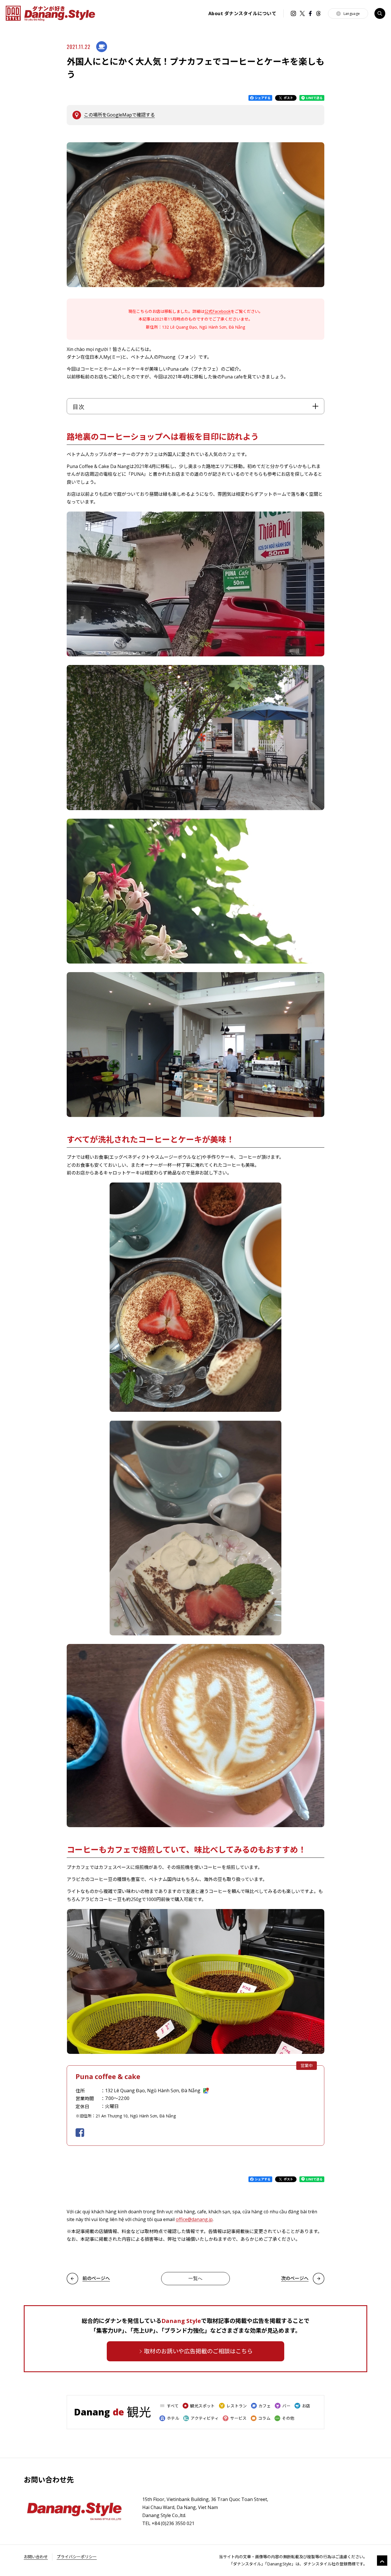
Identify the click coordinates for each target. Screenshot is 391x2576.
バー (286, 2406)
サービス (238, 2418)
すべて (173, 2406)
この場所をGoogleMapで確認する (119, 115)
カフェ (265, 2406)
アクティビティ (205, 2418)
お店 (306, 2406)
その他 (288, 2418)
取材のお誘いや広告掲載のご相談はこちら (198, 2351)
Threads (318, 13)
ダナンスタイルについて (242, 13)
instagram (293, 13)
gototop (382, 2561)
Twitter (302, 13)
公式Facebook (218, 311)
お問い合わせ (36, 2557)
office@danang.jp (194, 2219)
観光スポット (203, 2406)
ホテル (173, 2418)
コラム (264, 2418)
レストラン (237, 2406)
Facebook (310, 13)
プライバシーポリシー (77, 2557)
